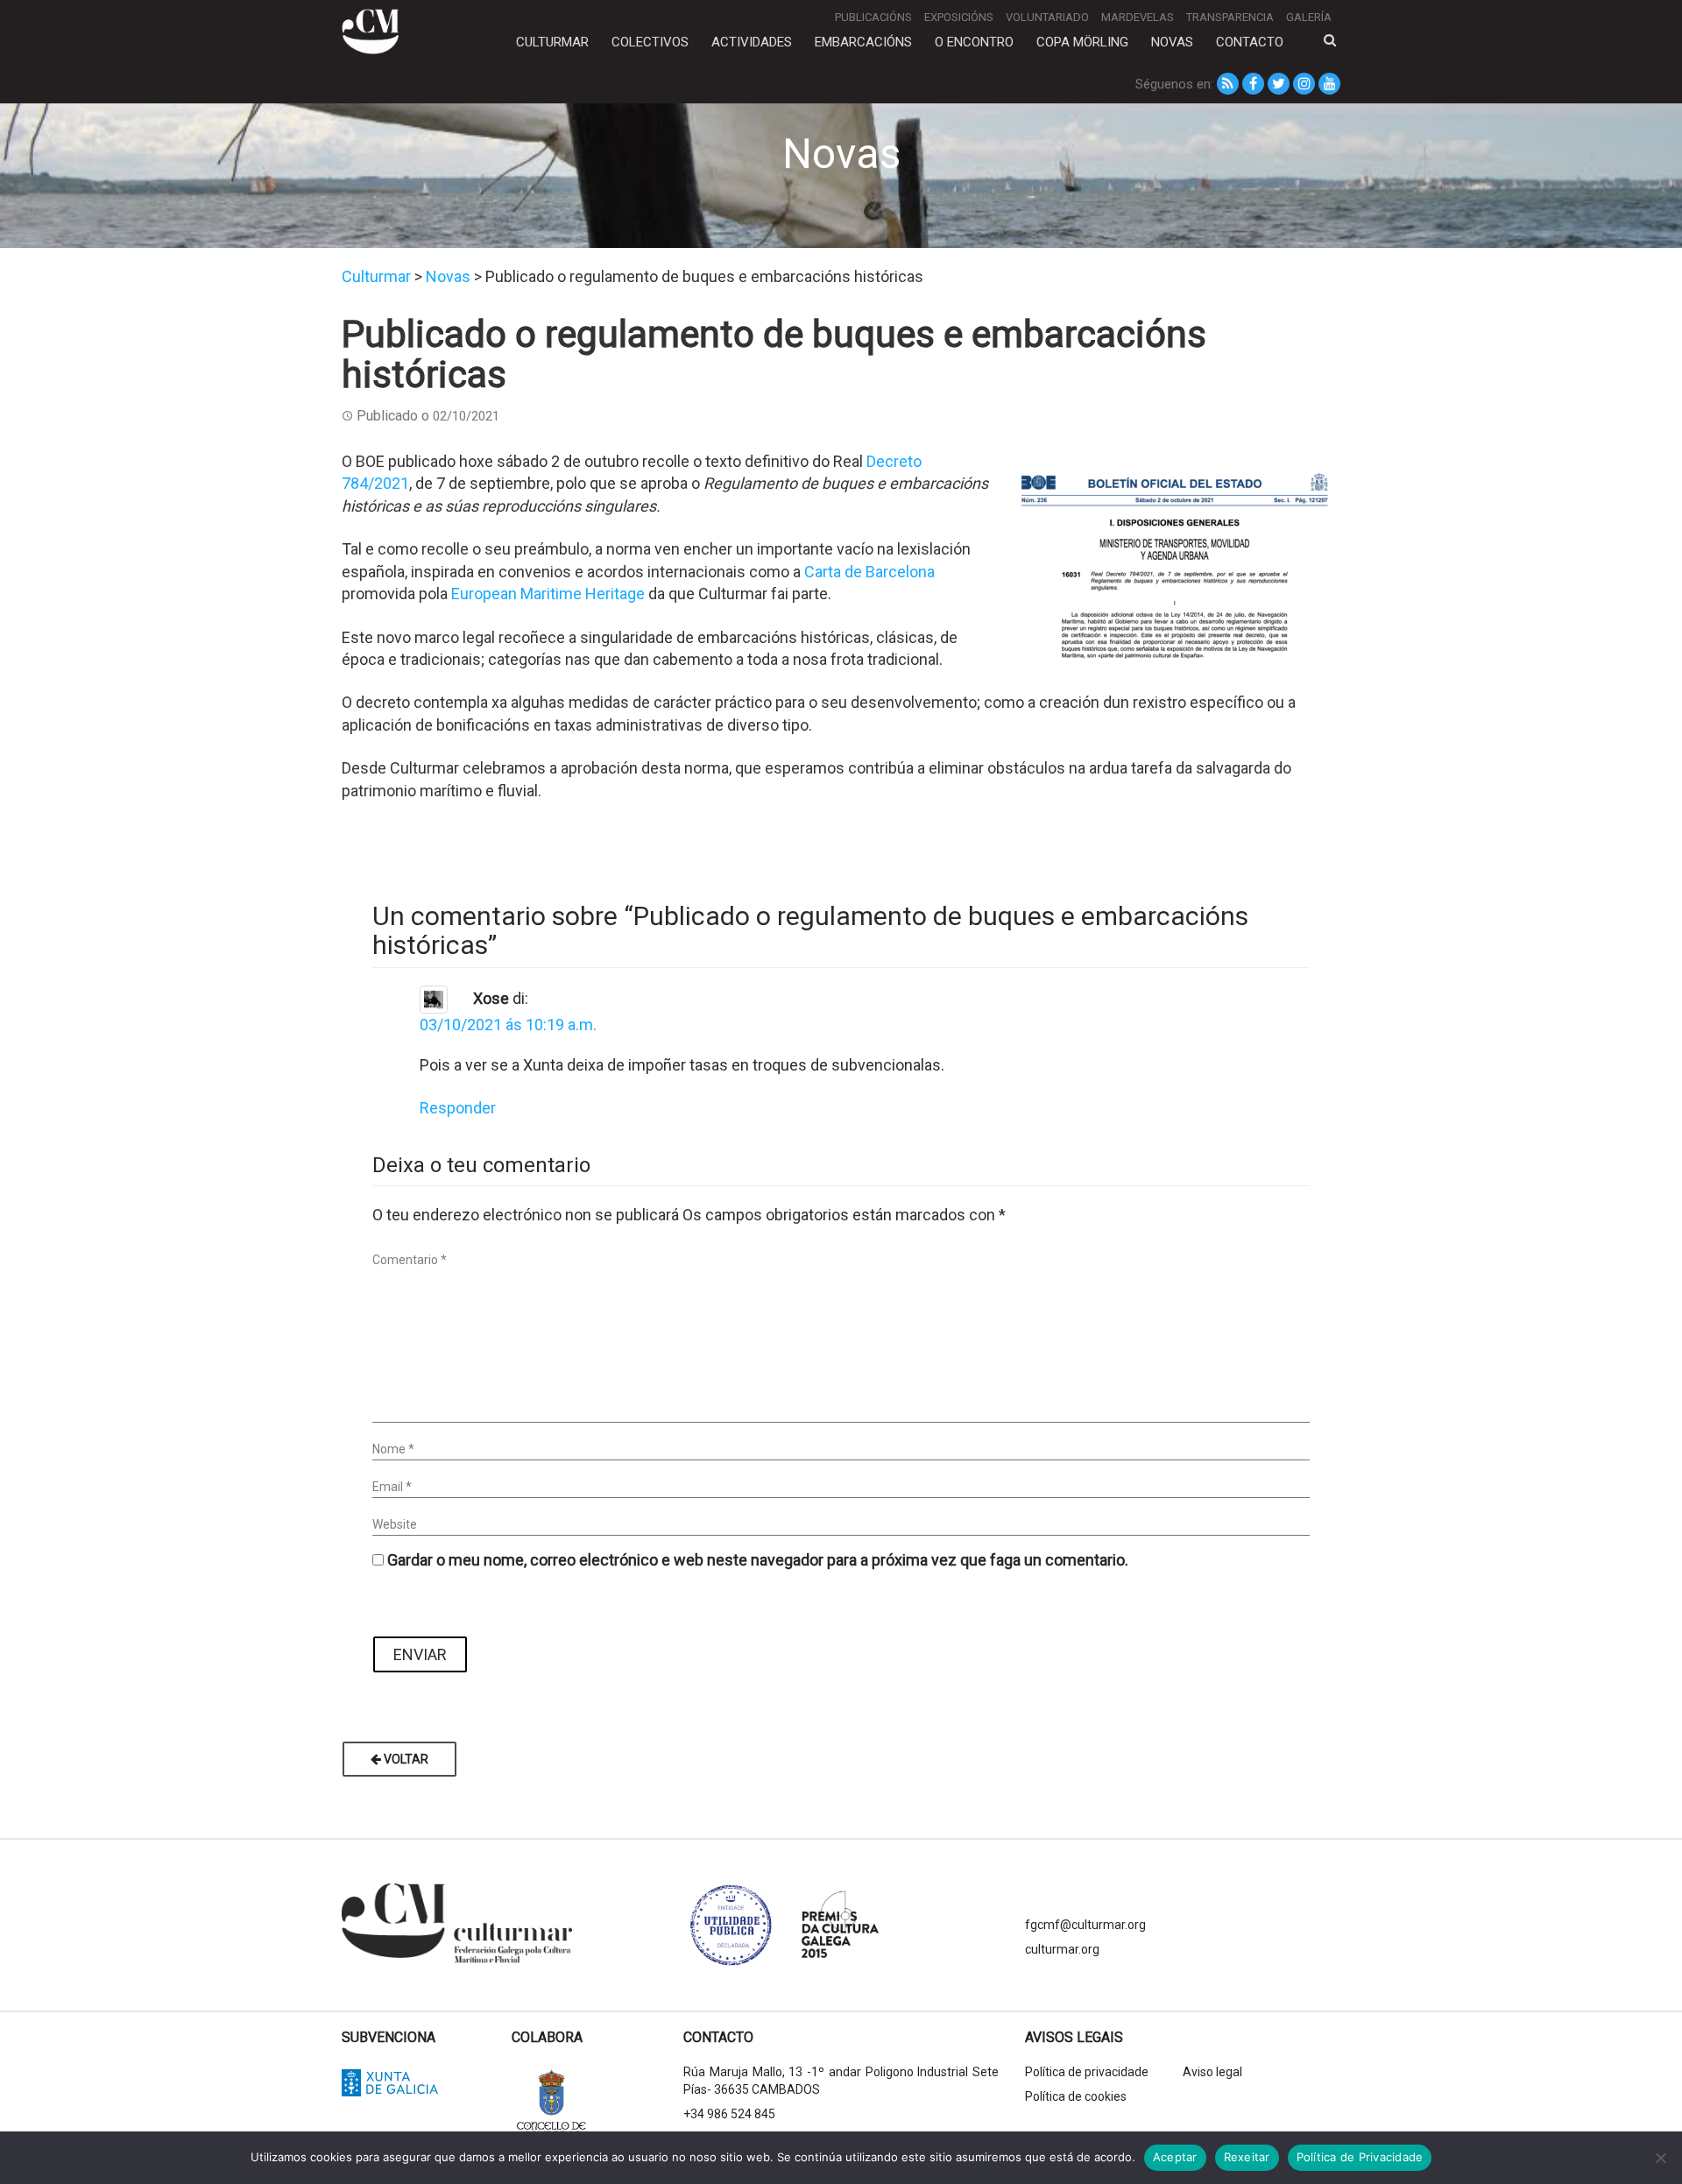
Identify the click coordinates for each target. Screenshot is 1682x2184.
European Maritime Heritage (548, 594)
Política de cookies (1076, 2096)
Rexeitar (1247, 2157)
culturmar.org (1062, 1949)
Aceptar (1175, 2157)
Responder (458, 1108)
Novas (1172, 42)
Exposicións (959, 17)
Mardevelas (1138, 17)
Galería (1309, 17)
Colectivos (650, 42)
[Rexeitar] (1660, 2158)
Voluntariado (1047, 17)
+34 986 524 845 (729, 2114)
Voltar (405, 1759)
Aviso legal (1212, 2072)
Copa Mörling (1082, 42)
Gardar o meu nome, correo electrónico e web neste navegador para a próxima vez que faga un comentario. (758, 1560)
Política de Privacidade (1360, 2157)
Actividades (752, 42)
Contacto (1250, 42)
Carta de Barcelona (869, 572)
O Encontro (974, 42)
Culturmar (552, 42)
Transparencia (1230, 17)
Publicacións (873, 17)
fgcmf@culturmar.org (1085, 1925)
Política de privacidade (1087, 2072)
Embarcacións (863, 42)
